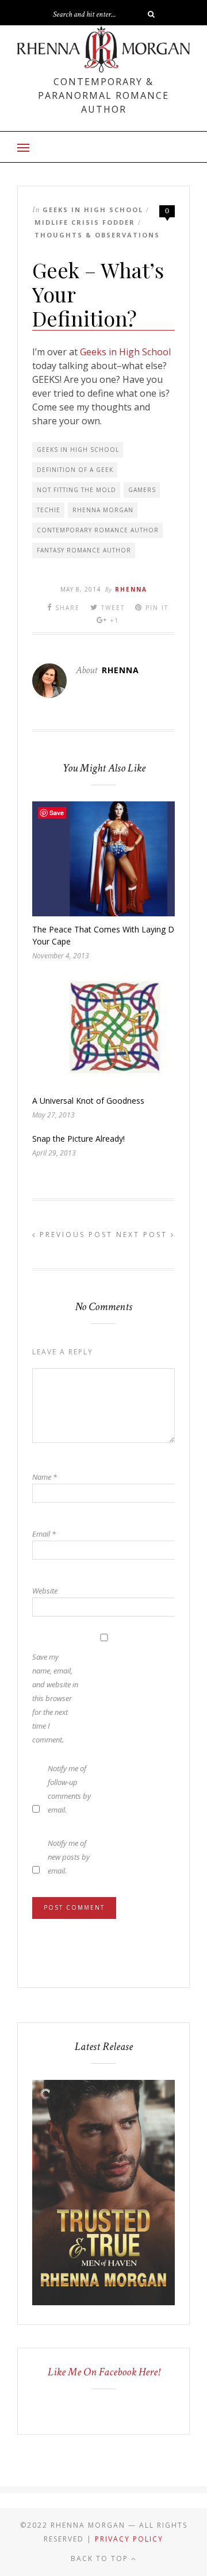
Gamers (142, 490)
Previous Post (74, 1235)
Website (45, 1591)
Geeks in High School (93, 210)
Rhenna (131, 589)
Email (44, 1534)
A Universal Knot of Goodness (88, 1101)
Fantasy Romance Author (84, 550)
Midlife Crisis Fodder (85, 222)
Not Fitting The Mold (76, 490)
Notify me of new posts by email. (69, 1857)
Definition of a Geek (75, 470)
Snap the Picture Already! (78, 1139)
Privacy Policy (129, 2539)
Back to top (101, 2558)
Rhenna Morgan (103, 510)
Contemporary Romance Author (98, 530)
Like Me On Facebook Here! (104, 2372)
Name (45, 1477)
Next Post (143, 1235)
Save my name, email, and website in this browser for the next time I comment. (55, 1698)
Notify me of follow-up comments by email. (69, 1789)
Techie (49, 510)
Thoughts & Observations (97, 235)
